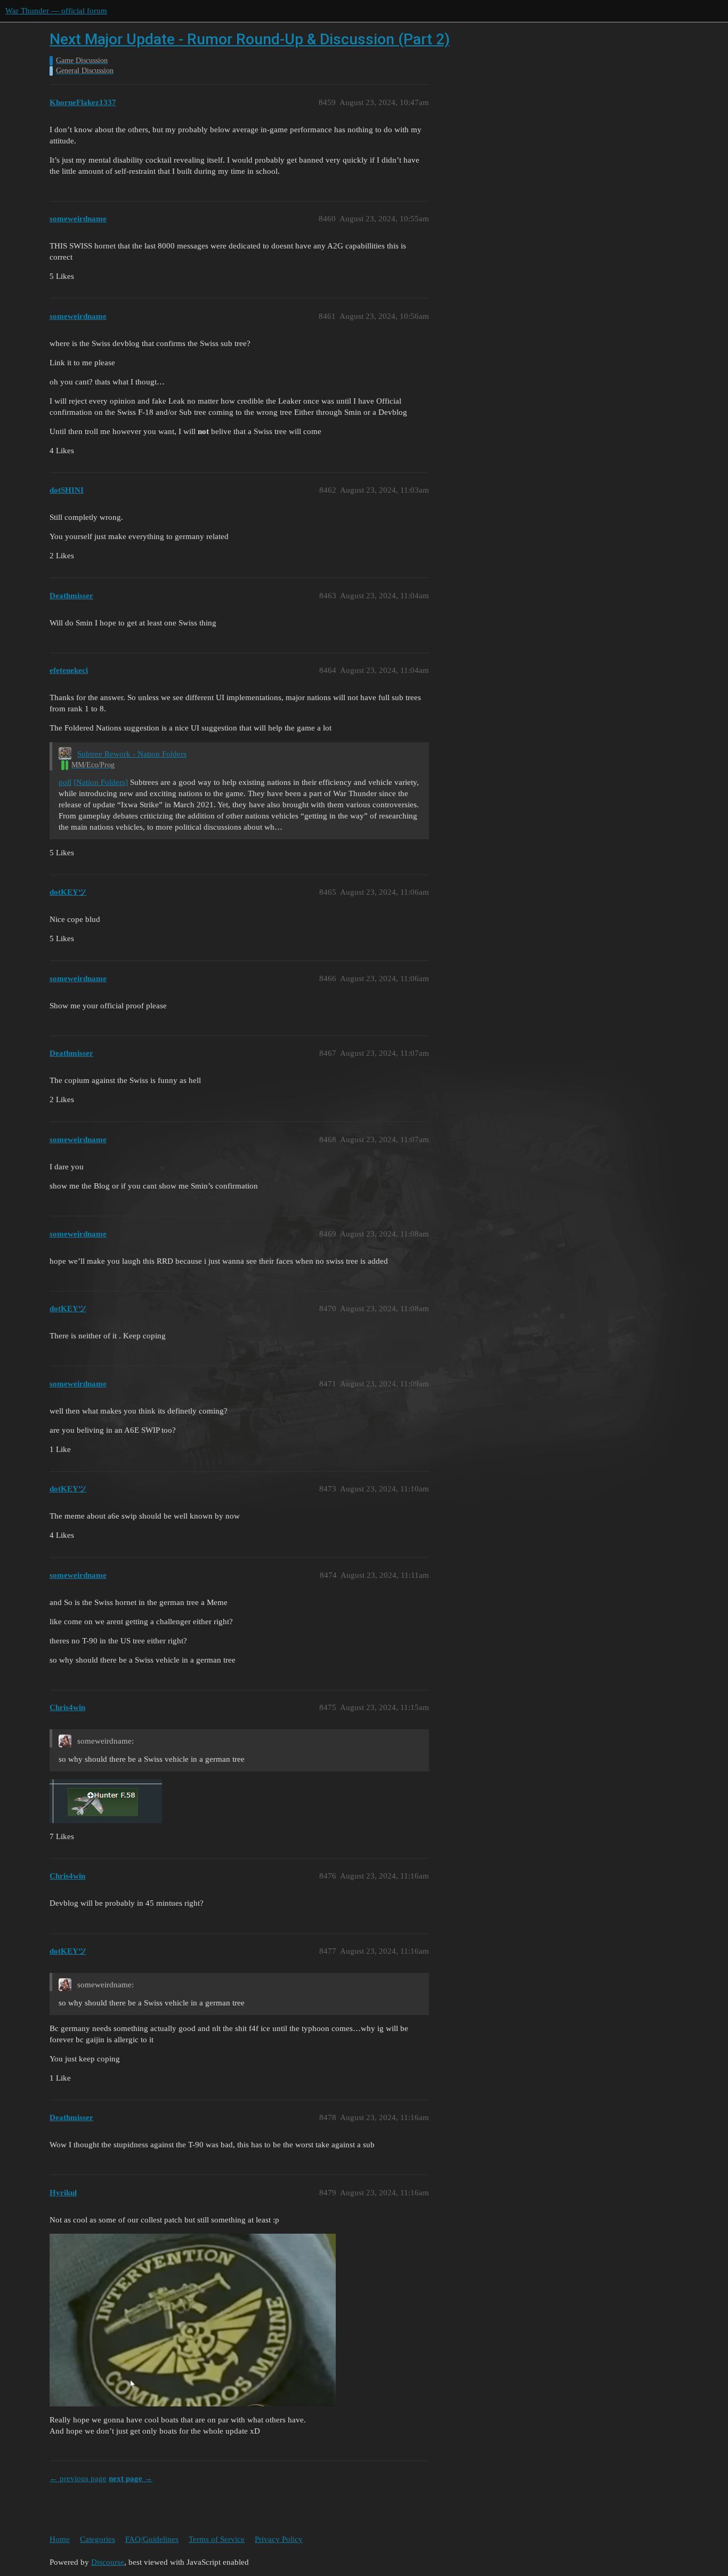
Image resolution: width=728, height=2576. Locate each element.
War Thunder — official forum (56, 11)
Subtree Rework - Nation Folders (132, 754)
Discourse (108, 2562)
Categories (98, 2539)
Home (60, 2539)
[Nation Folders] (101, 782)
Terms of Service (217, 2539)
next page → (131, 2478)
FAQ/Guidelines (152, 2539)
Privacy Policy (279, 2539)
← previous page (78, 2478)
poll (65, 782)
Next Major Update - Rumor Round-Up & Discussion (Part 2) (250, 39)
